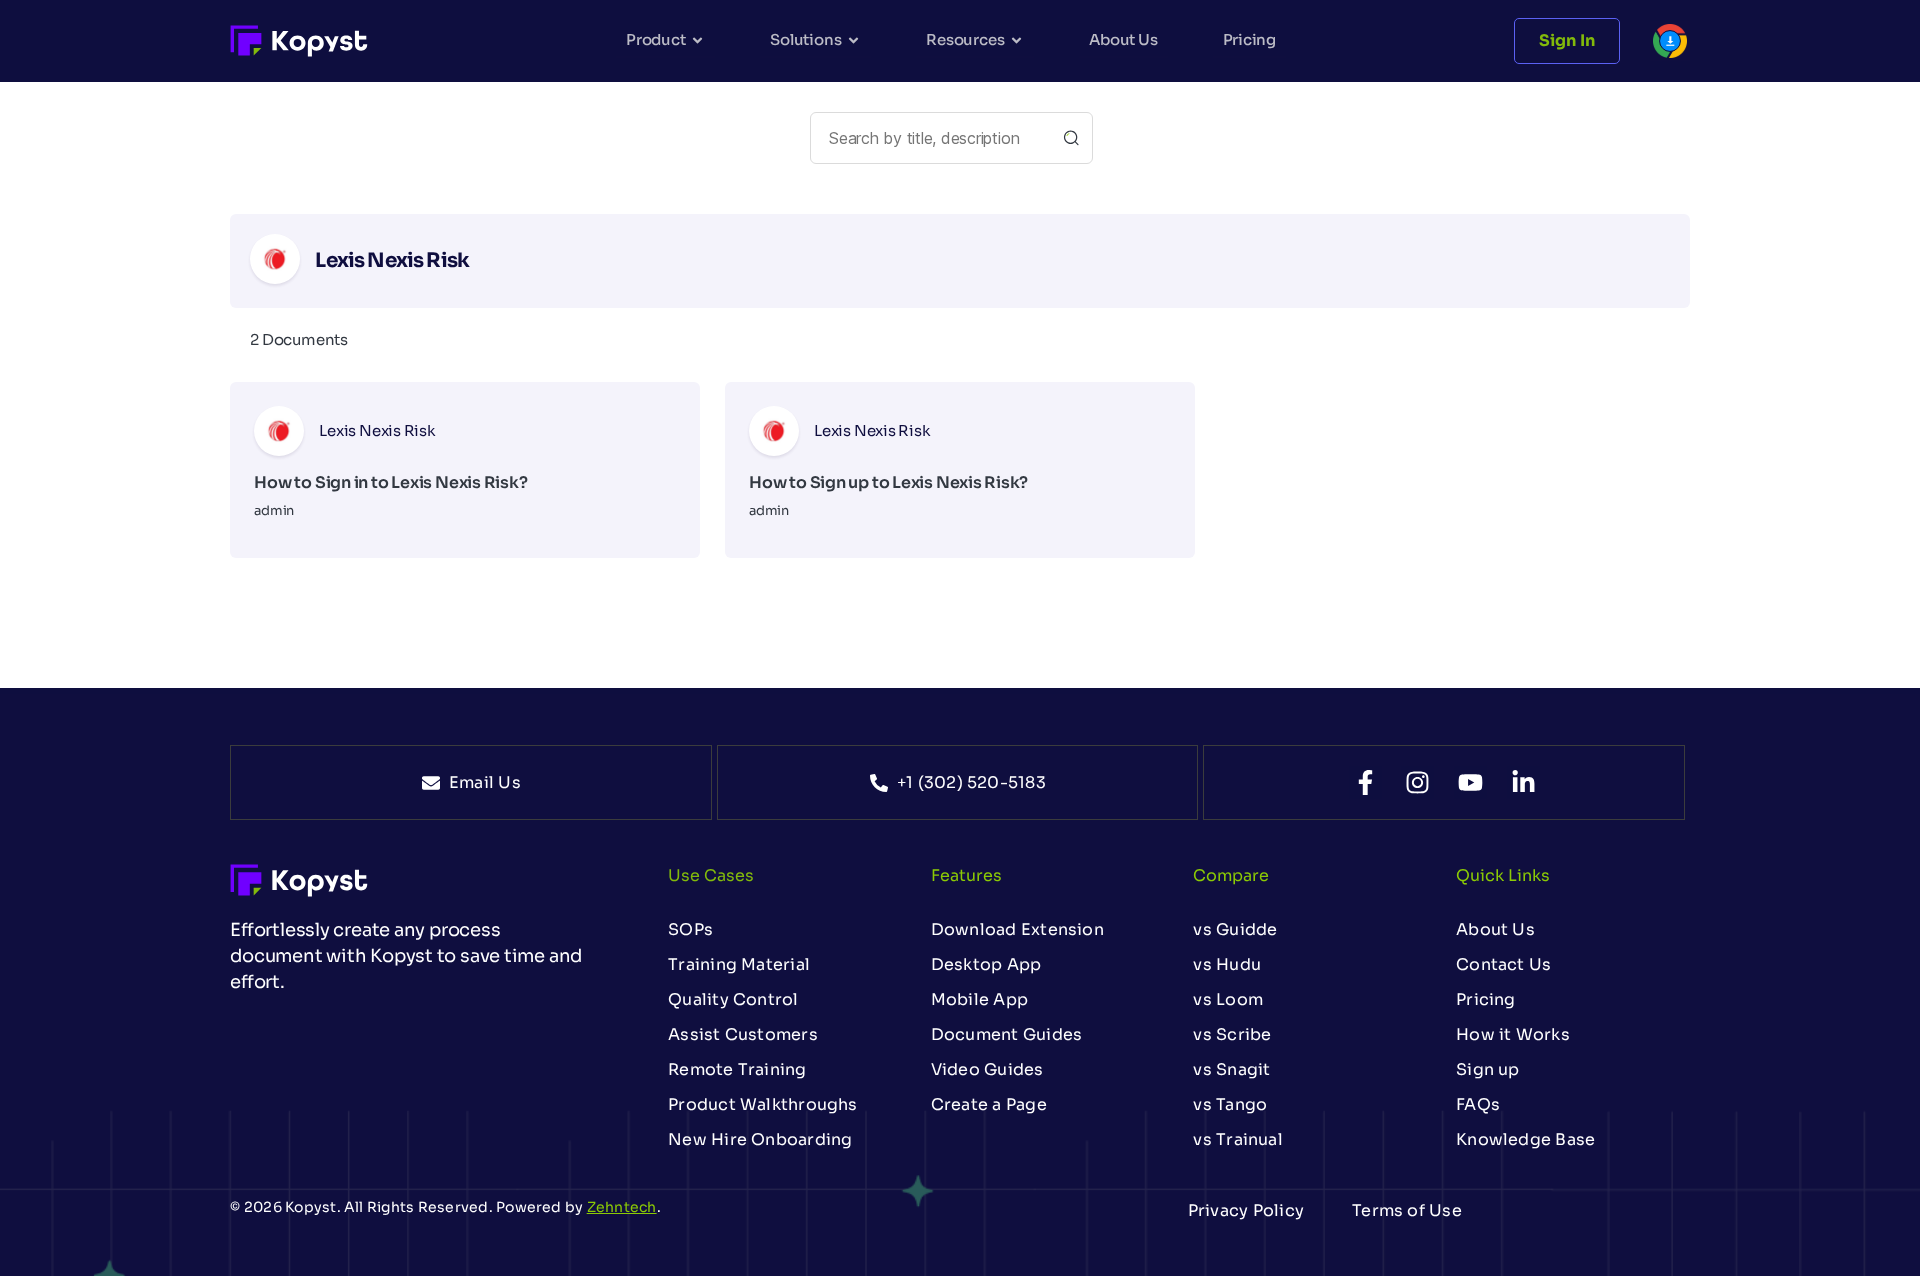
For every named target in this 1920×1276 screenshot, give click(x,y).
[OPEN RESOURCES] (1016, 40)
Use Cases (711, 875)
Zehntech (622, 1207)
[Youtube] (1470, 782)
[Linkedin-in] (1523, 782)
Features (966, 875)
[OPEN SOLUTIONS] (853, 40)
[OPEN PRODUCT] (697, 40)
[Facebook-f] (1365, 782)
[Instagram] (1417, 782)
